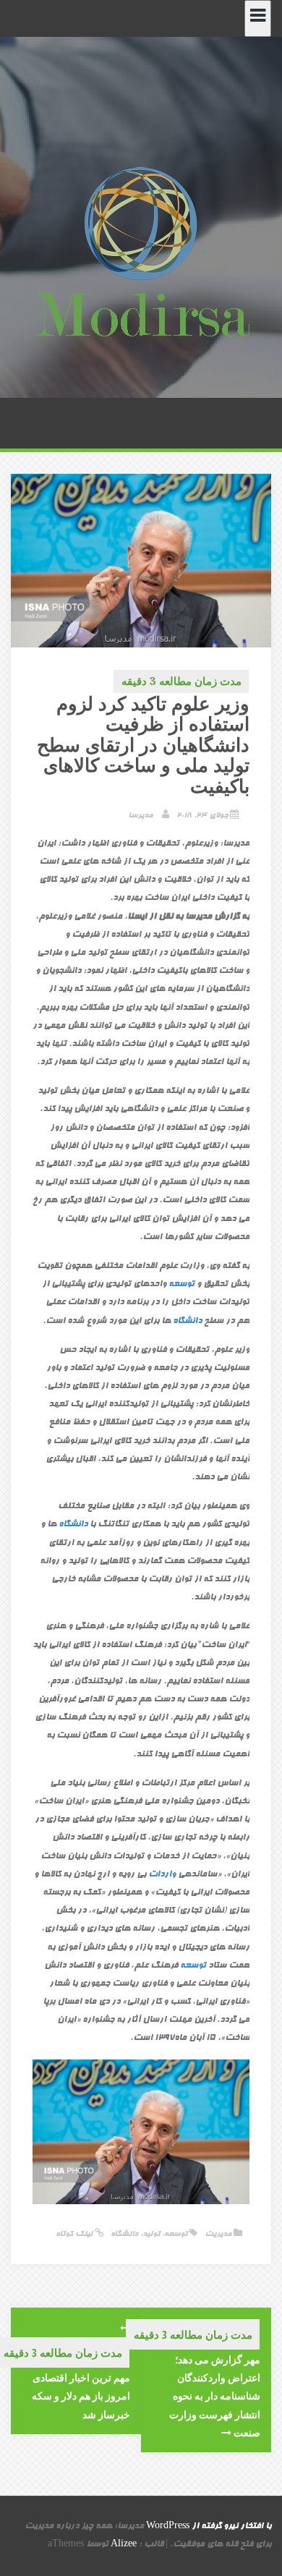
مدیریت (218, 2234)
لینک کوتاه (75, 2234)
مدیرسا (140, 816)
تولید (151, 2234)
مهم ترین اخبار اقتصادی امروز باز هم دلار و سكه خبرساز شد (81, 2396)
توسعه (181, 1285)
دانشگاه (187, 1322)
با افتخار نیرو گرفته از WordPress (209, 2527)
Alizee (124, 2545)
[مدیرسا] (141, 255)
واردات (162, 1875)
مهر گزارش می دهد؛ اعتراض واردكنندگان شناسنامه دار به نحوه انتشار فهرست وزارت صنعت (215, 2396)
